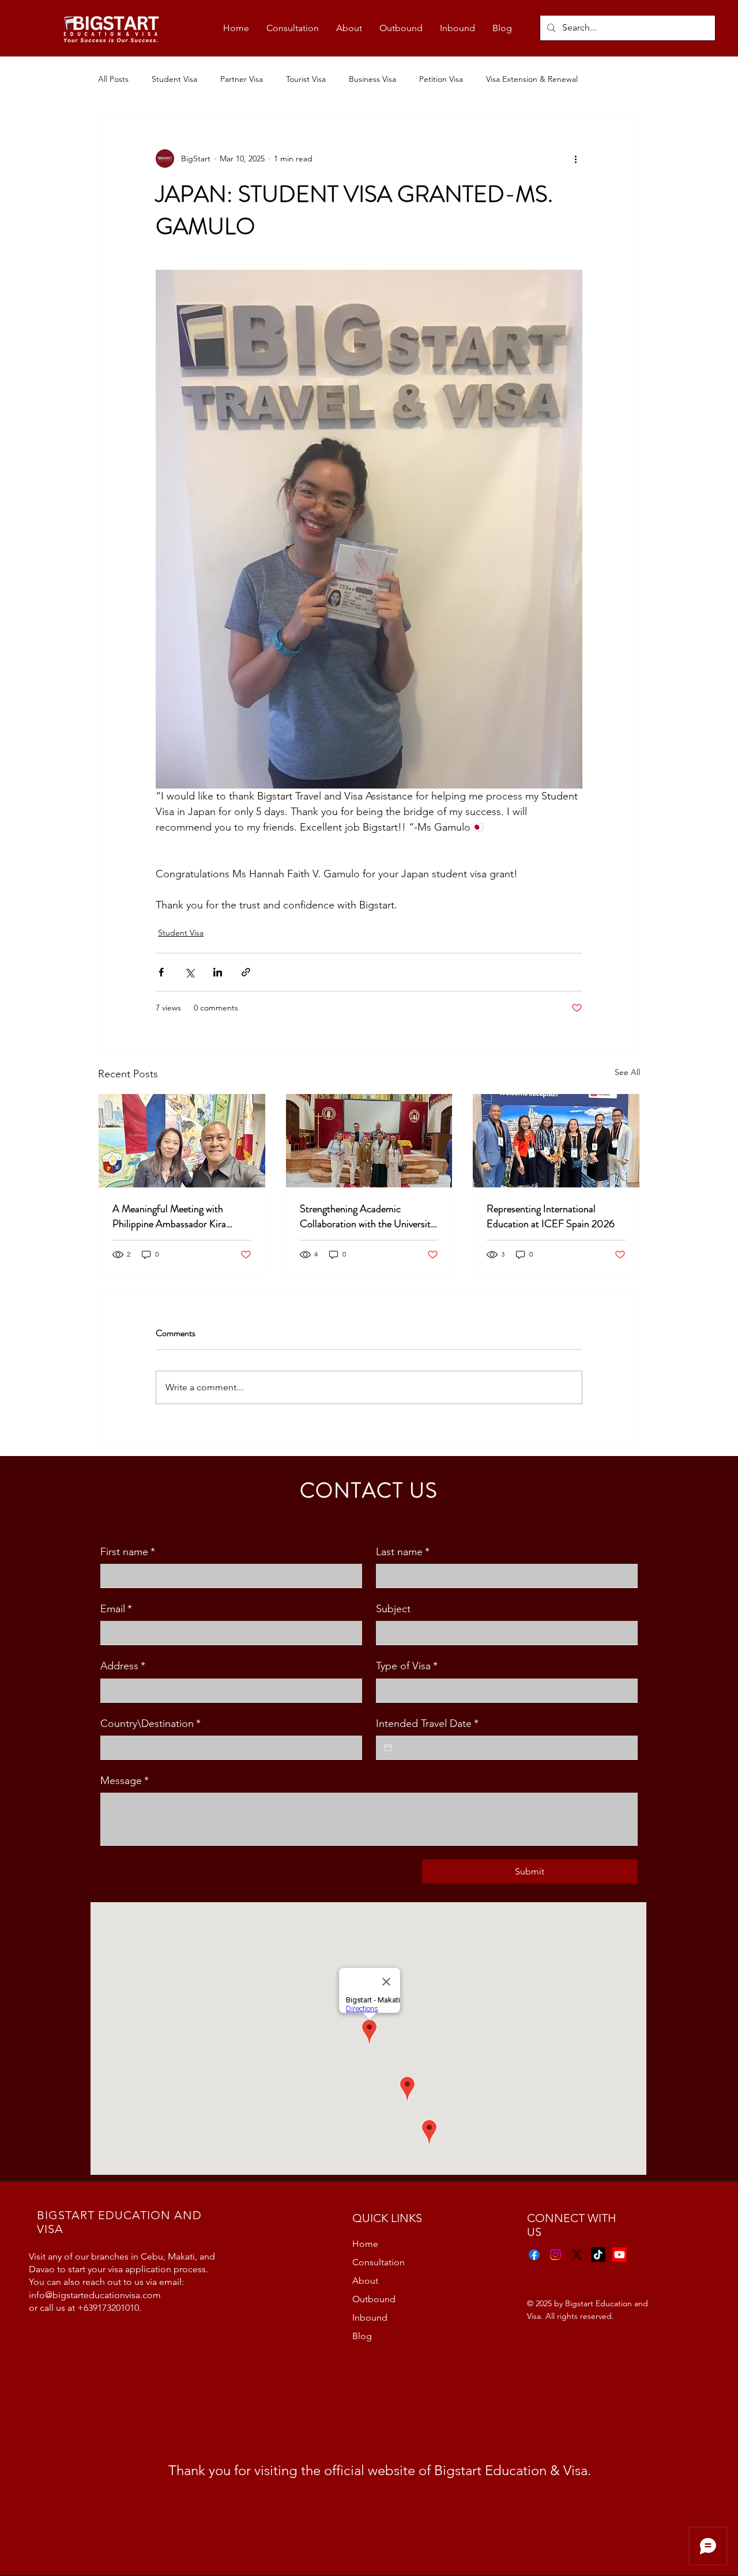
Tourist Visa (306, 79)
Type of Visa (407, 1666)
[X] (577, 2255)
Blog (362, 2336)
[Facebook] (534, 2255)
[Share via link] (246, 972)
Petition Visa (441, 79)
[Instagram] (556, 2255)
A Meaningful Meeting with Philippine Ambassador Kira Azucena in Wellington (169, 1216)
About (365, 2281)
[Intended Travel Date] (388, 1748)
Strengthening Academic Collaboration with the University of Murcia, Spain (368, 1216)
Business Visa (372, 79)
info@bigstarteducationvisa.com (95, 2295)
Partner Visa (242, 79)
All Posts (113, 79)
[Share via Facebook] (161, 972)
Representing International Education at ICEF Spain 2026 (551, 1216)
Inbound (370, 2317)
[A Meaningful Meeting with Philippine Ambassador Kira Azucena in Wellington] (182, 1141)
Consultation (379, 2262)
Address (123, 1666)
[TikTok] (598, 2255)
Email (116, 1609)
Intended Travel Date (427, 1723)
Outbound (374, 2299)
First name (128, 1552)
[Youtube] (620, 2255)
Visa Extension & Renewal (532, 79)
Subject (393, 1609)
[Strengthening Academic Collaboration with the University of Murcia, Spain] (369, 1141)
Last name (403, 1552)
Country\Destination (150, 1723)
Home (365, 2244)
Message (125, 1781)
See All (627, 1072)
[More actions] (575, 159)
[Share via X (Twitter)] (189, 972)
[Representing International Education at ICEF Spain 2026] (556, 1141)
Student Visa (174, 79)
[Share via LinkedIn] (218, 972)
